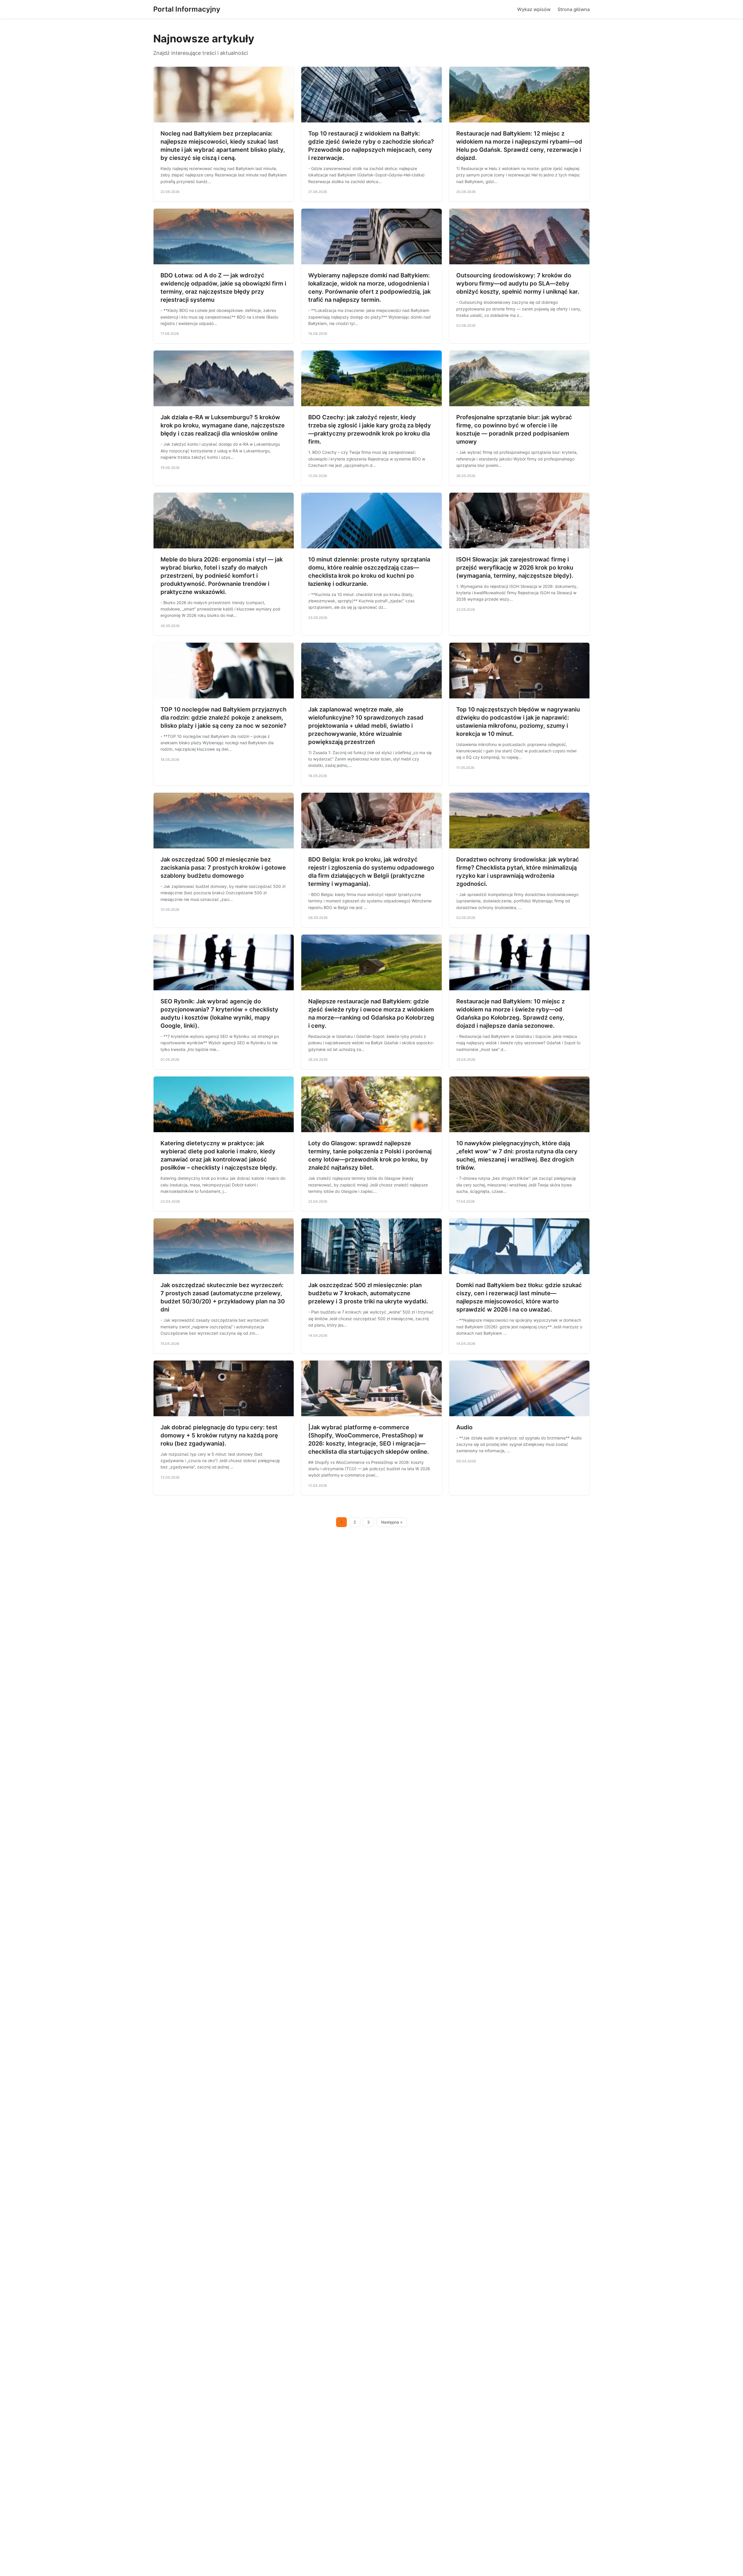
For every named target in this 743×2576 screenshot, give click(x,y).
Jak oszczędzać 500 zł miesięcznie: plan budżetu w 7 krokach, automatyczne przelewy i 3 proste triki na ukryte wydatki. (368, 1293)
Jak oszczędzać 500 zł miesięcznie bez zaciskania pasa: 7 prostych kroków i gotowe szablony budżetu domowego (223, 868)
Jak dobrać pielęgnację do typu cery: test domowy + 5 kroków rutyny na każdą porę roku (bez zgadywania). (219, 1435)
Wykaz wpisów (534, 9)
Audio (464, 1427)
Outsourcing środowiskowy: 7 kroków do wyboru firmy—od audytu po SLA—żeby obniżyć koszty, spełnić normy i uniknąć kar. (518, 283)
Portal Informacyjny (187, 9)
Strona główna (574, 9)
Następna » (392, 1522)
